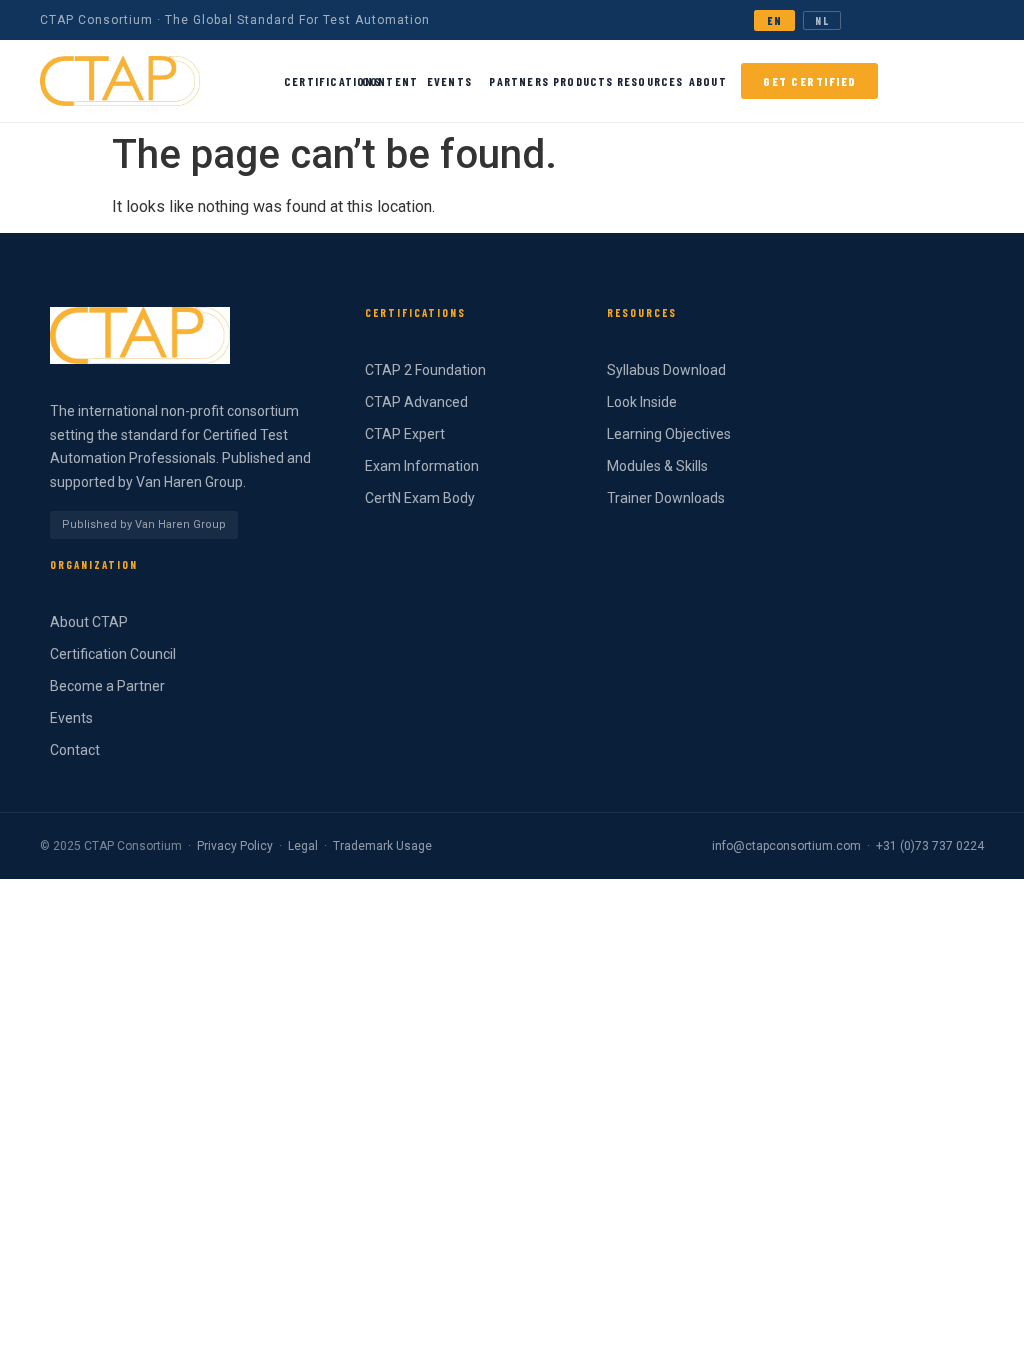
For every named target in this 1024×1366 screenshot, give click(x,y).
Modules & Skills (657, 466)
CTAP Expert (405, 434)
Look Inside (642, 402)
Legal (303, 846)
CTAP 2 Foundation (425, 370)
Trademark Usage (382, 846)
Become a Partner (107, 686)
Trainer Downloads (666, 498)
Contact (75, 750)
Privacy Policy (235, 846)
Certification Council (113, 654)
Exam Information (422, 466)
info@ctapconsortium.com (786, 846)
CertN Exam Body (420, 498)
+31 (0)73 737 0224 (930, 846)
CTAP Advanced (416, 402)
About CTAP (89, 622)
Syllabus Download (666, 370)
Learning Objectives (669, 434)
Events (71, 718)
